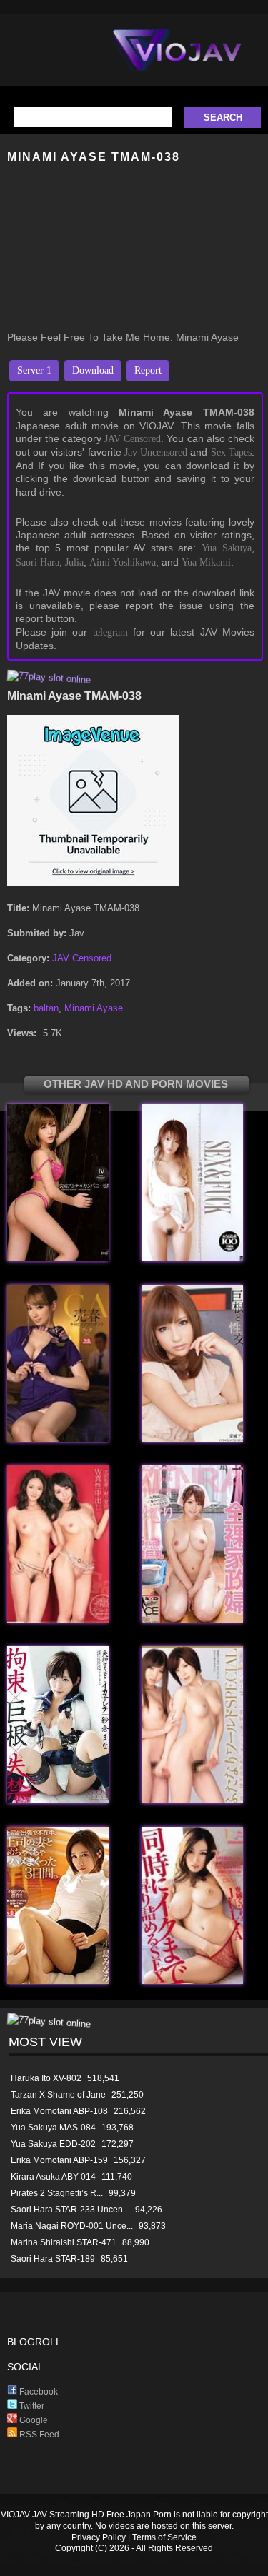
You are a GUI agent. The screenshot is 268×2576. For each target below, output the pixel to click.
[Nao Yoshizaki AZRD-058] (192, 1258)
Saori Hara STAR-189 (53, 2259)
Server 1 (34, 370)
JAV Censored (133, 439)
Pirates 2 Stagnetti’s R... (57, 2193)
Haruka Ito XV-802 (46, 2078)
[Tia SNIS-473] (58, 1439)
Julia (74, 562)
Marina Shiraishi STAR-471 (64, 2242)
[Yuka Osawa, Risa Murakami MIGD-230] (58, 1619)
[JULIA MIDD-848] (192, 1981)
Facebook (38, 2392)
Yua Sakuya (227, 548)
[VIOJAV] (177, 61)
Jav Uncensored (156, 452)
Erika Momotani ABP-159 (59, 2160)
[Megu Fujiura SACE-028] (192, 1619)
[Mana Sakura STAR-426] (58, 1800)
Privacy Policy (99, 2537)
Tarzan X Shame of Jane (58, 2095)
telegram (110, 632)
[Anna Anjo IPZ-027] (192, 1439)
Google (33, 2420)
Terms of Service (164, 2537)
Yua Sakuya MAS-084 (53, 2128)
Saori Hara (38, 562)
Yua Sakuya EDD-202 (53, 2144)
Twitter (31, 2406)
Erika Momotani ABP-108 (59, 2111)
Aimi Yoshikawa (123, 562)
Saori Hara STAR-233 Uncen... (70, 2210)
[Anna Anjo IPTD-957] (58, 1258)
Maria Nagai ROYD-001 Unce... (72, 2226)
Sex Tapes (231, 452)
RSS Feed (38, 2435)
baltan (46, 1008)
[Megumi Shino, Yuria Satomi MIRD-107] (192, 1800)
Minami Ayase (94, 1008)
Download (93, 370)
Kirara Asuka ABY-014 (53, 2177)
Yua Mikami (206, 562)
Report (148, 370)
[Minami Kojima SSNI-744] (58, 1981)
